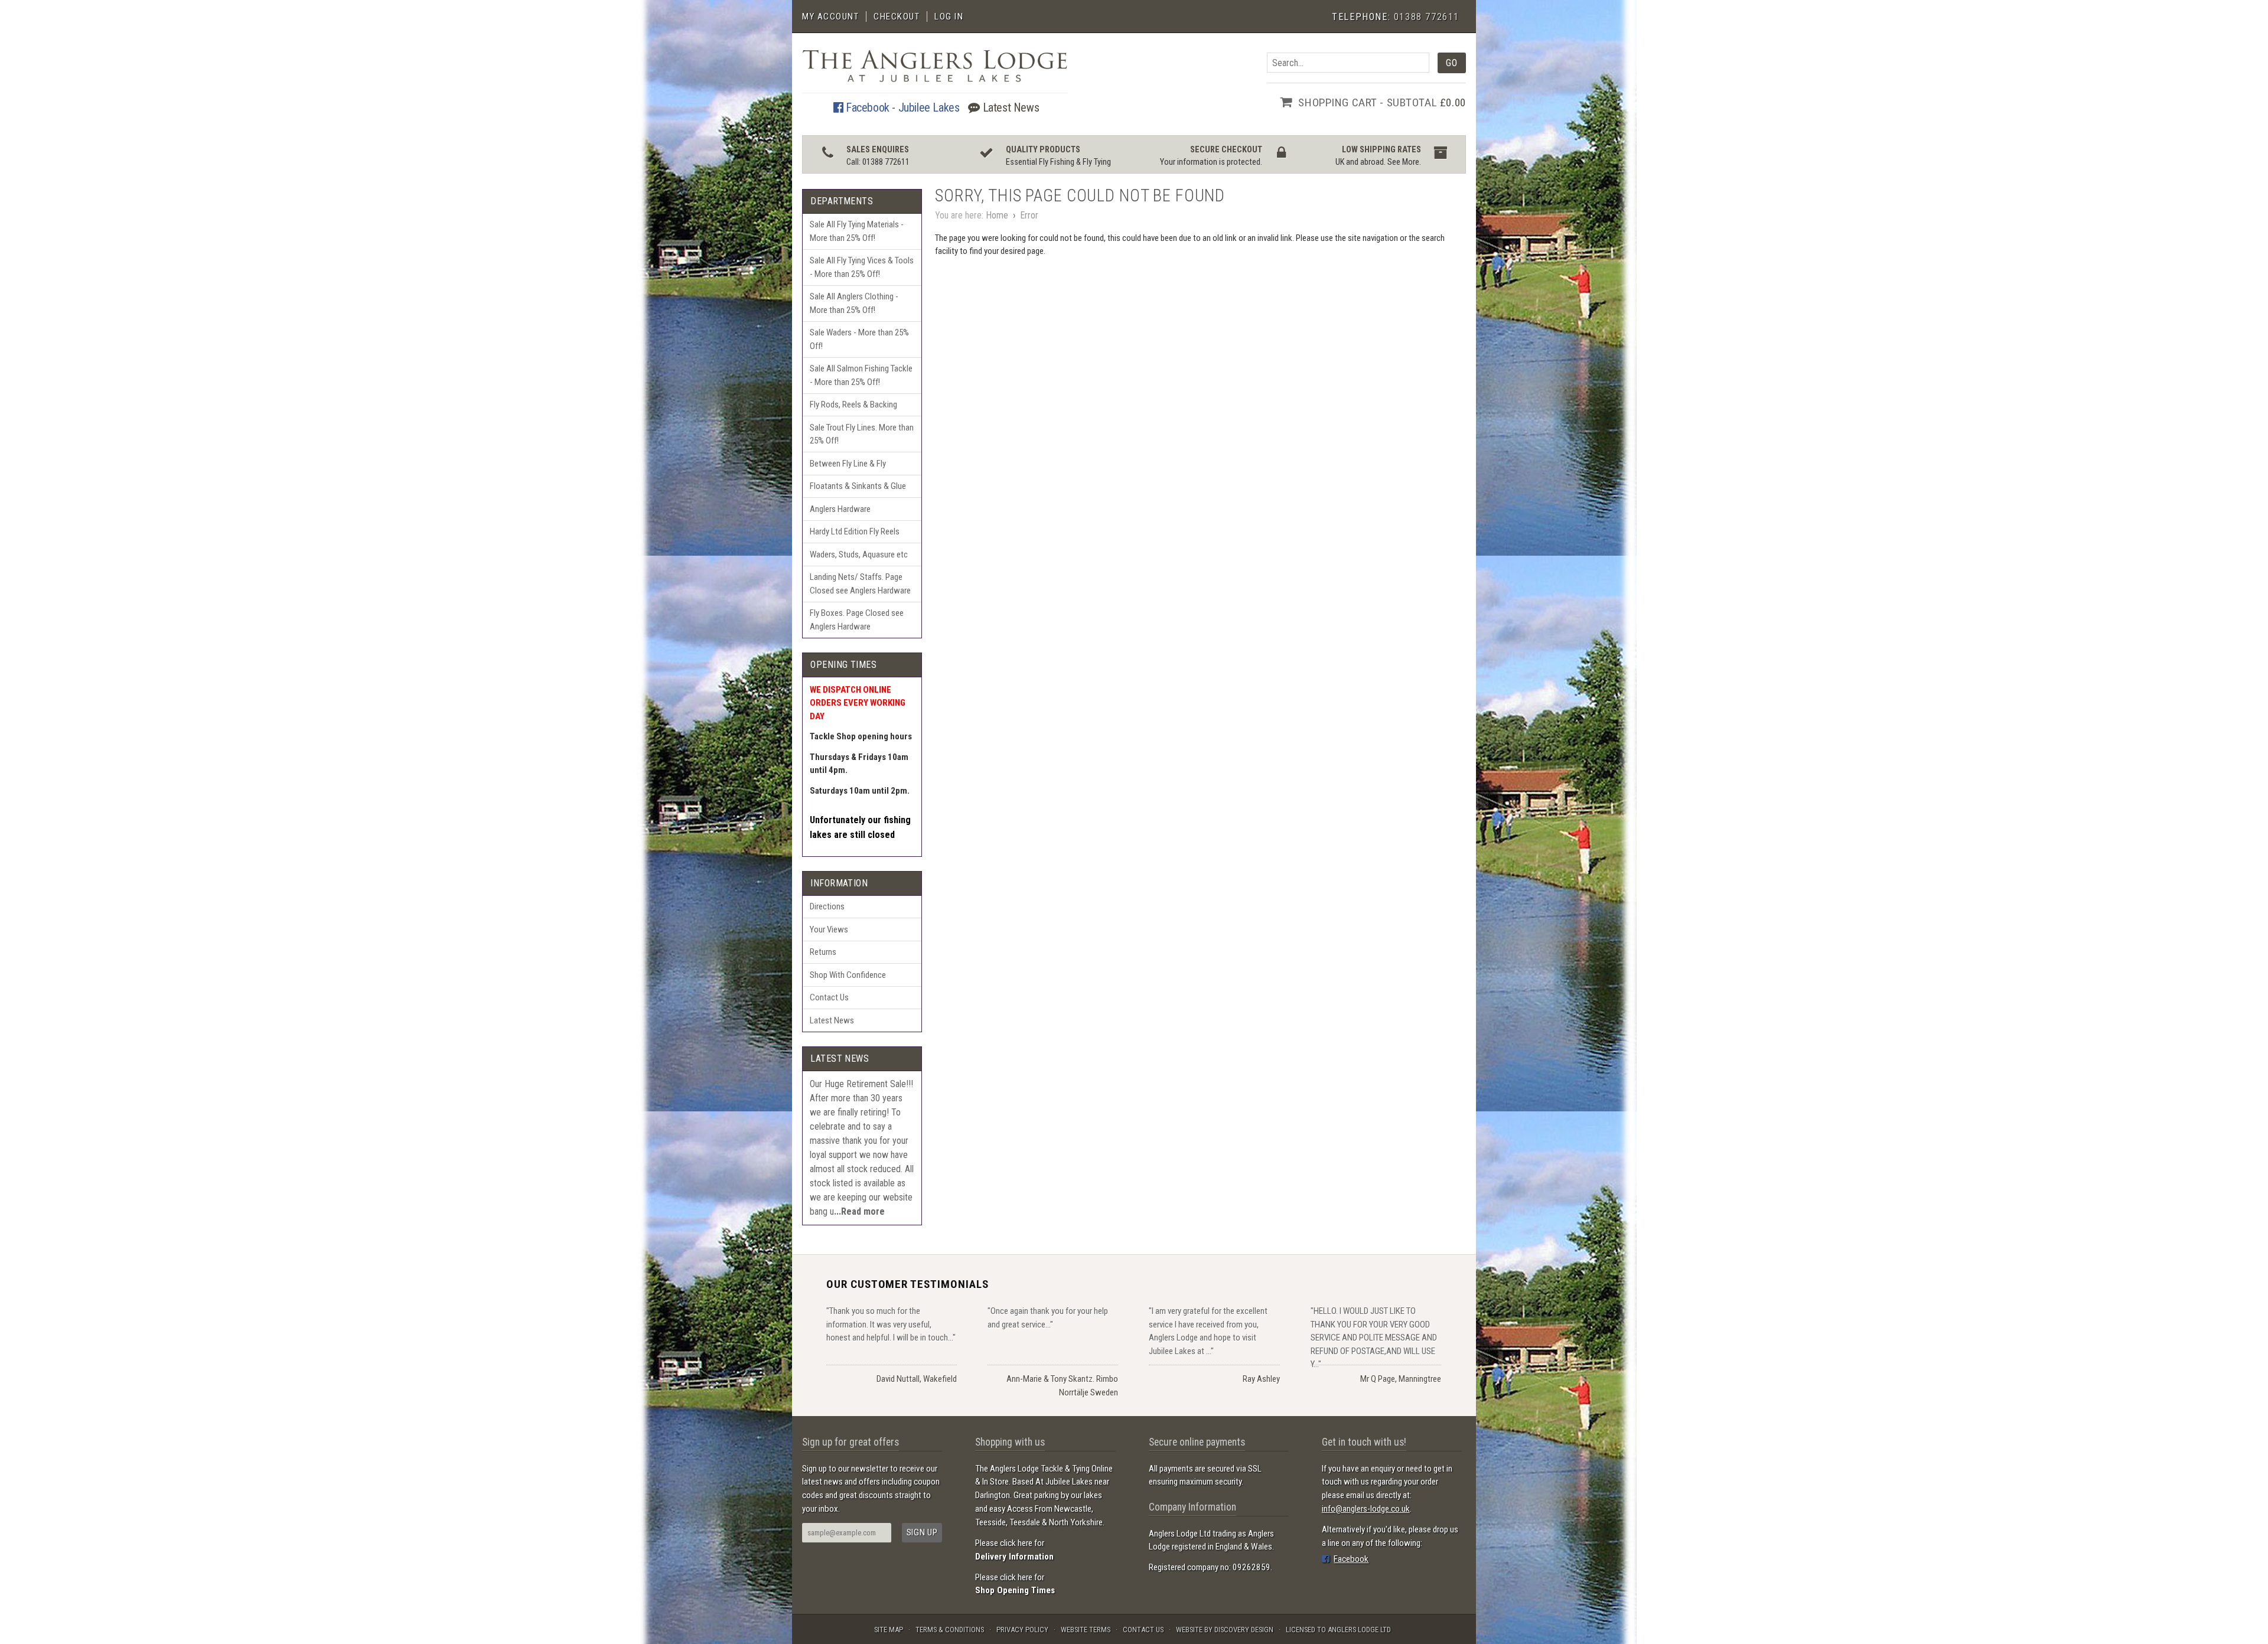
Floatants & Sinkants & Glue (858, 486)
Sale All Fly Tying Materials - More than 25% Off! (857, 231)
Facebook (1351, 1559)
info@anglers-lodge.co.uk (1366, 1509)
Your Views (829, 929)
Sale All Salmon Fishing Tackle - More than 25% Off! (861, 375)
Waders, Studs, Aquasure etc (859, 554)
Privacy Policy (1022, 1630)
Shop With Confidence (848, 975)
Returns (823, 952)
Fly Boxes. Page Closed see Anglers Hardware (857, 620)
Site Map (889, 1630)
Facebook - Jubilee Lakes (901, 107)
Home (997, 215)
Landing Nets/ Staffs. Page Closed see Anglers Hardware (860, 584)
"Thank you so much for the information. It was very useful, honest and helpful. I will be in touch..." (891, 1324)
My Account (830, 17)
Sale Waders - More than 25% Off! (859, 339)
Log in (949, 17)
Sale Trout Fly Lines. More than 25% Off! (862, 434)
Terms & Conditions (950, 1630)
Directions (827, 906)
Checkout (897, 17)
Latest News (1009, 107)
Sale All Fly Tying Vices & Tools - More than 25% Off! (862, 267)
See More (1403, 162)
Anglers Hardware (840, 509)
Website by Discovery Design (1225, 1630)
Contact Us (829, 997)
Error (1029, 215)
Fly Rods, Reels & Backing (853, 405)
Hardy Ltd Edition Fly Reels (855, 531)
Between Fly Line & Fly (848, 464)
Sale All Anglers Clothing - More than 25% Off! (854, 303)
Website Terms (1086, 1630)
